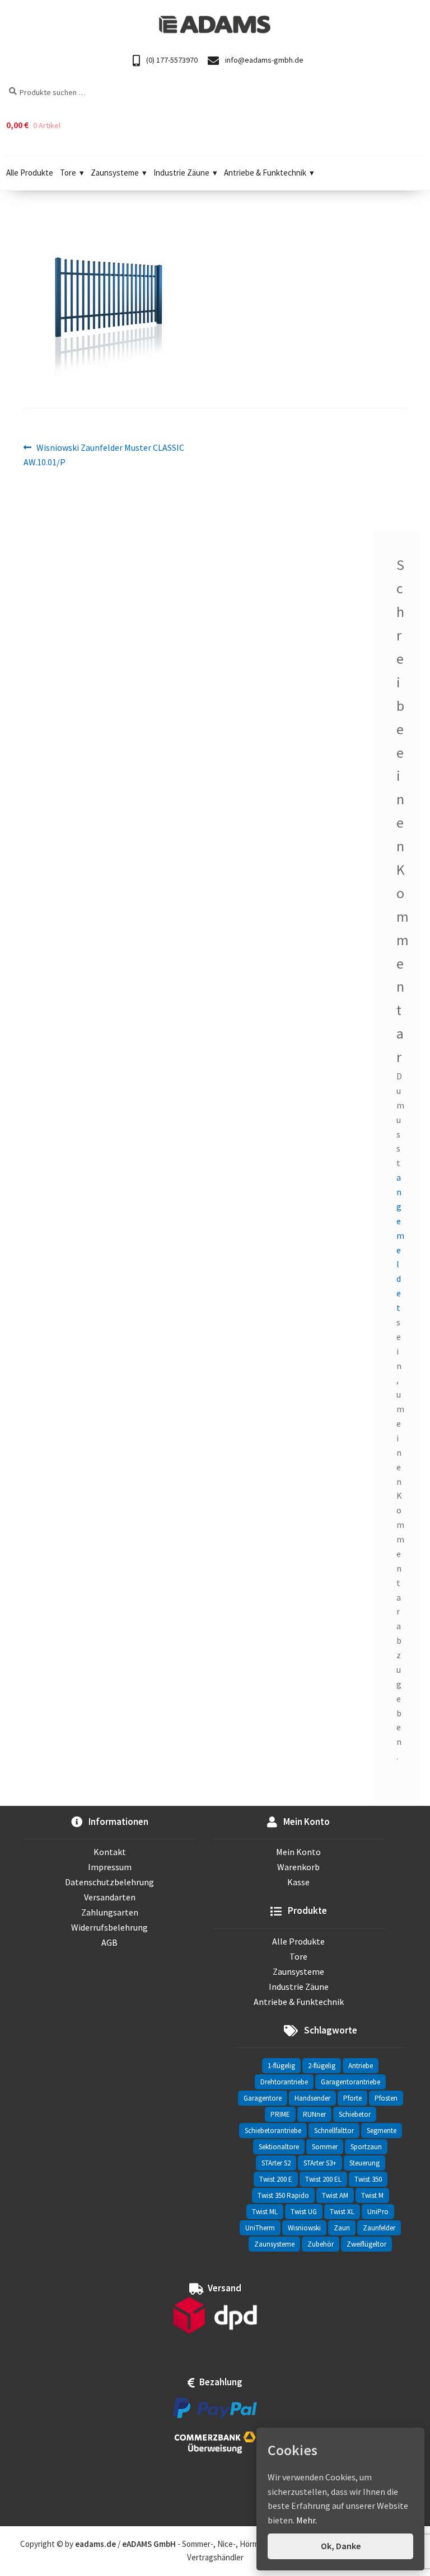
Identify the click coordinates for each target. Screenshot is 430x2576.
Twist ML (265, 2212)
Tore (68, 173)
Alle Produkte (30, 173)
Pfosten (386, 2098)
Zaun (342, 2228)
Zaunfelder (379, 2228)
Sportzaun (366, 2147)
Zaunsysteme (115, 173)
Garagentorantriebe (350, 2082)
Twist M (372, 2195)
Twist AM (335, 2195)
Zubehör (321, 2244)
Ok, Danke (341, 2546)
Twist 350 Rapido (283, 2195)
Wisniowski (304, 2228)
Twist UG (304, 2212)
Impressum (110, 1867)
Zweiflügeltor (366, 2244)
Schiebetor (355, 2114)
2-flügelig (322, 2066)
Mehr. (307, 2520)
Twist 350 (368, 2179)
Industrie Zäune (181, 173)
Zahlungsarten (110, 1912)
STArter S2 (276, 2163)
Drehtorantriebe (284, 2082)
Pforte (352, 2098)
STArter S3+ (320, 2163)
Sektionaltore (279, 2147)
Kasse (298, 1882)
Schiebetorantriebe (273, 2131)
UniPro (378, 2212)
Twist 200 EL (323, 2179)
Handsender (312, 2098)
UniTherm (260, 2228)
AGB (109, 1942)
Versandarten (110, 1897)
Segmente (382, 2131)
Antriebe (361, 2066)
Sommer (325, 2147)
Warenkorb (298, 1867)
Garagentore (263, 2098)
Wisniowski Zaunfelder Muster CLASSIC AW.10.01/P (104, 454)
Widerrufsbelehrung (109, 1927)
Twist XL (342, 2212)
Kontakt (110, 1852)
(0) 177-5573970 (171, 60)
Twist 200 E (276, 2179)
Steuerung (364, 2163)
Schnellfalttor (334, 2131)
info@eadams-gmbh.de (263, 60)
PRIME (280, 2114)
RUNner (314, 2114)
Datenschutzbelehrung (109, 1882)
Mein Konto (298, 1852)
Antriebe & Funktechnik (265, 173)
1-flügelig (281, 2066)
